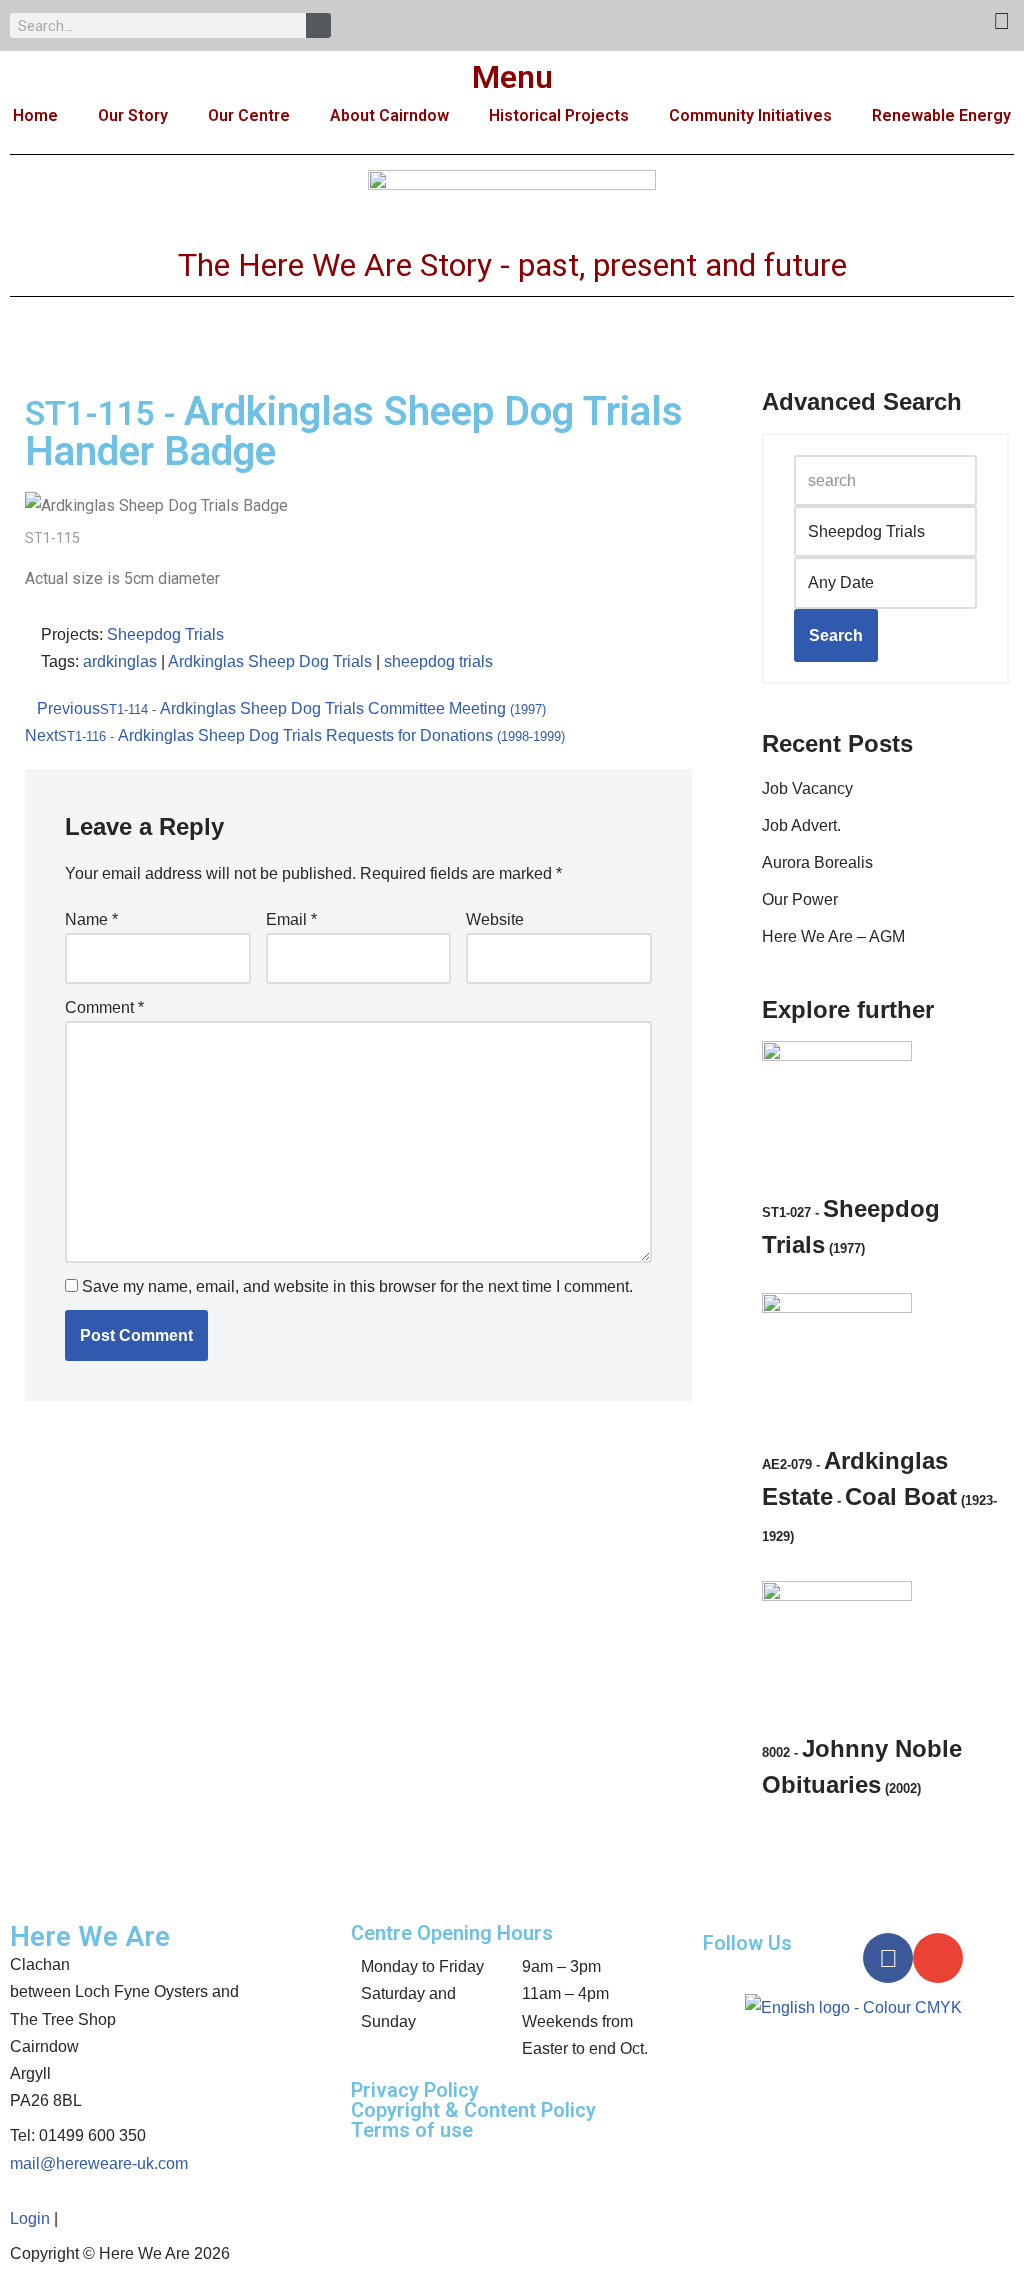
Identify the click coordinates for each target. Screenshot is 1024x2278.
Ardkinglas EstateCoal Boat (879, 1495)
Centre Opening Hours (452, 1933)
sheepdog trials (438, 661)
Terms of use (412, 2130)
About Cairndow (389, 115)
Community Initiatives (750, 115)
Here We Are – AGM (833, 936)
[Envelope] (938, 1958)
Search (836, 635)
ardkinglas (120, 661)
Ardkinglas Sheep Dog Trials (270, 661)
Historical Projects (559, 115)
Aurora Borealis (817, 862)
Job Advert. (801, 825)
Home (35, 115)
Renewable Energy (941, 115)
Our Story (133, 115)
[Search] (318, 25)
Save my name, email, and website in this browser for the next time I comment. (357, 1286)
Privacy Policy (415, 2090)
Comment (104, 1007)
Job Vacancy (807, 788)
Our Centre (249, 115)
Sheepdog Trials (165, 634)
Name (91, 919)
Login (30, 2218)
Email (291, 919)
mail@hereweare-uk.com (99, 2163)
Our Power (800, 899)
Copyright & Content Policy (473, 2110)
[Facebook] (888, 1958)
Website (495, 919)
